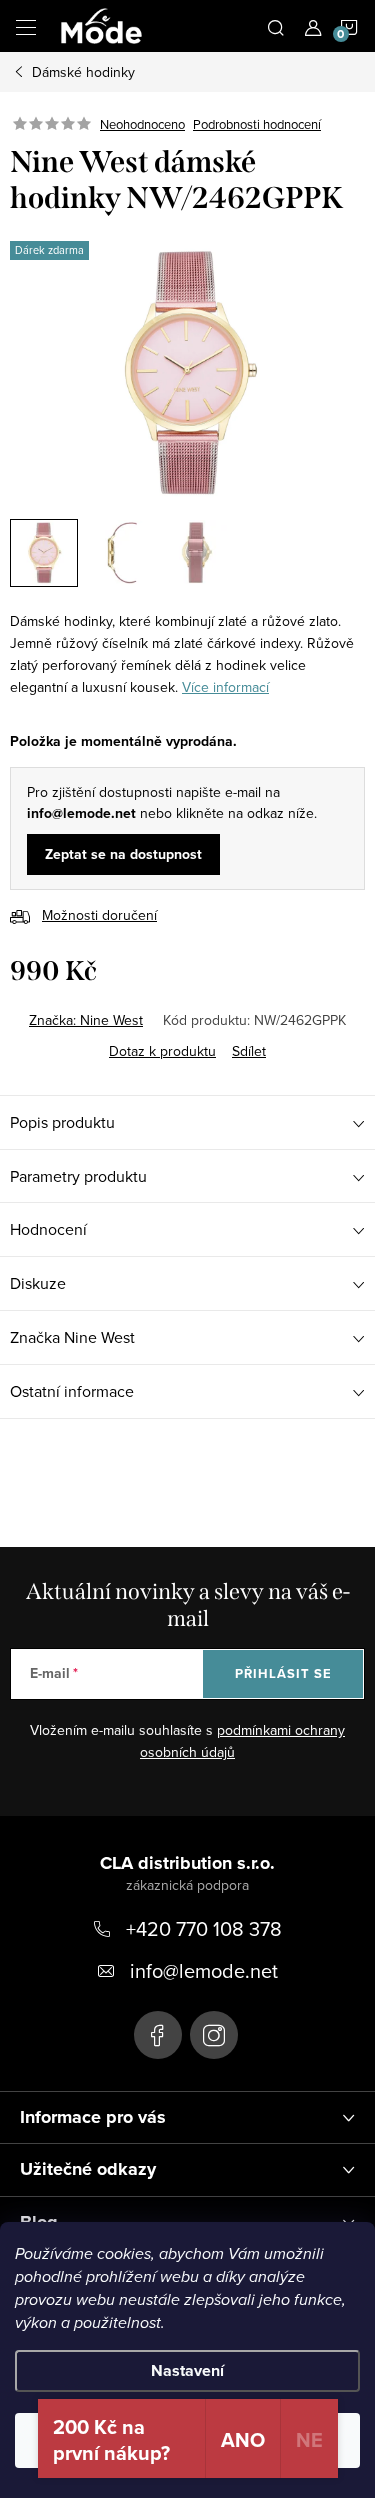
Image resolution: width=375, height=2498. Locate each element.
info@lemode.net (204, 1970)
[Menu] (26, 26)
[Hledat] (276, 26)
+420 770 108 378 (204, 1928)
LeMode (158, 2035)
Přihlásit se (283, 1673)
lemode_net (214, 2035)
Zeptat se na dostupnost (123, 854)
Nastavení (187, 2370)
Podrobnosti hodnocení (257, 124)
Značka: (86, 1020)
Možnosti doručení (99, 915)
